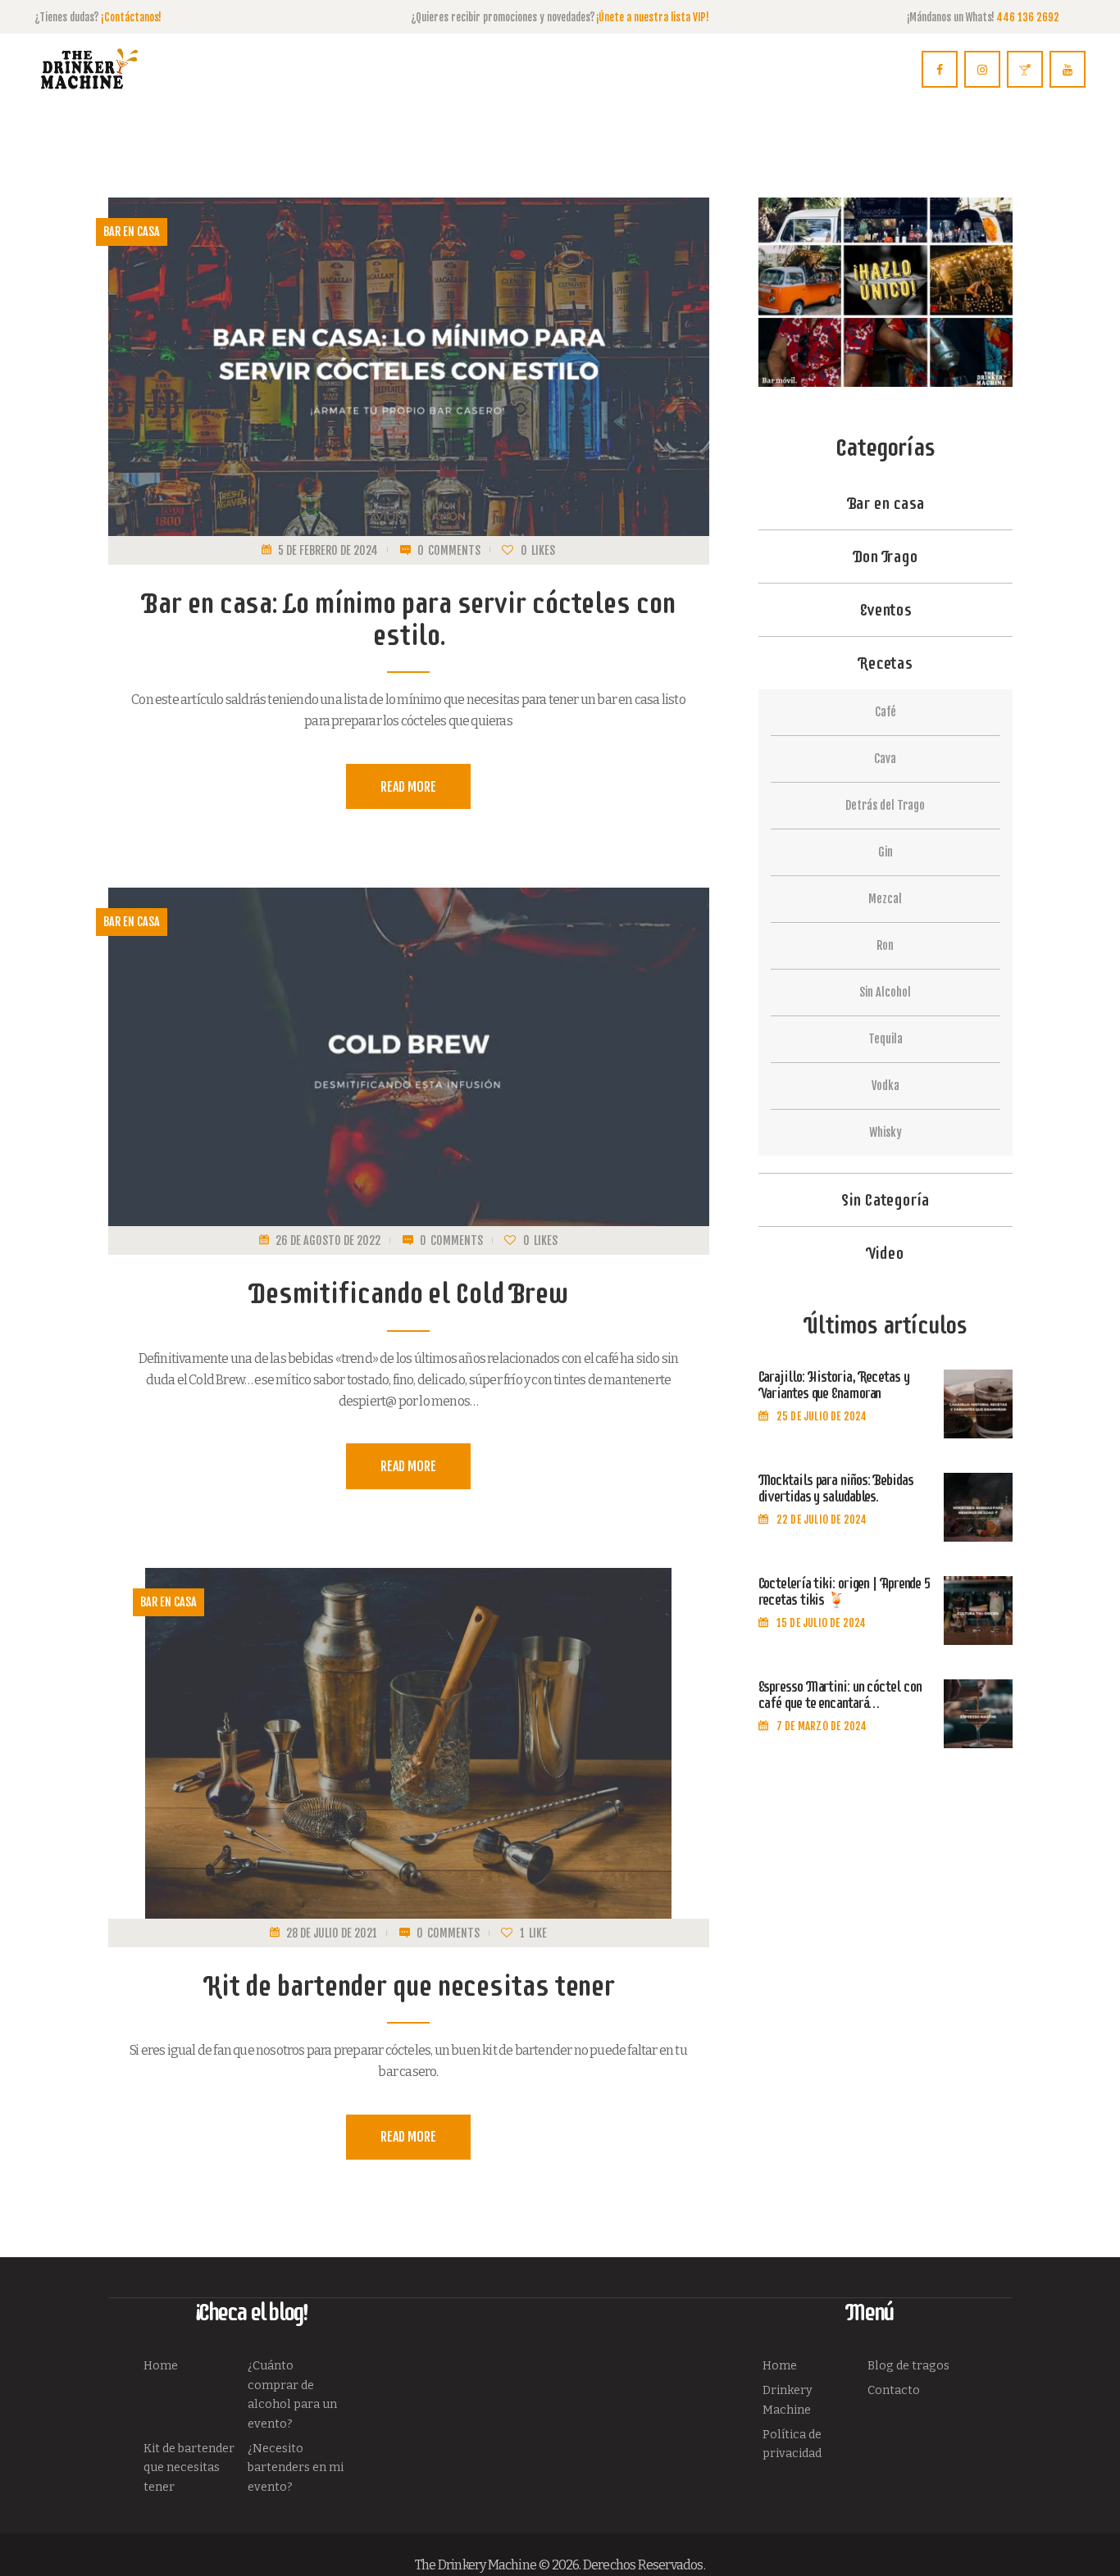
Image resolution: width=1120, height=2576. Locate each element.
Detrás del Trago (885, 805)
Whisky (886, 1132)
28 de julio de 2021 (332, 1933)
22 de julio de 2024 (822, 1520)
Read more (409, 787)
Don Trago (885, 557)
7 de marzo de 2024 (822, 1726)
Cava (885, 759)
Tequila (886, 1039)
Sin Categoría (885, 1200)
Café (886, 712)
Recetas (885, 663)
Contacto (894, 2390)
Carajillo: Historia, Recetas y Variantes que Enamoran (834, 1386)
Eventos (885, 610)
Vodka (886, 1086)
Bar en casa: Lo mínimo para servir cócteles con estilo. (408, 619)
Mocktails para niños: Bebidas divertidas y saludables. (836, 1489)
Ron (885, 945)
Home (161, 2366)
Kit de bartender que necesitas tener (408, 1985)
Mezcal (885, 899)
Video (885, 1253)
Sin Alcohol (885, 992)
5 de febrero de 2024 (328, 550)
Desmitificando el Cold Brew (408, 1293)
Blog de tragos (908, 2366)
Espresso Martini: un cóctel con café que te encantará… (840, 1696)
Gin (886, 852)
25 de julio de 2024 (822, 1416)
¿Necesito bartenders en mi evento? (296, 2468)
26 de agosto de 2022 (328, 1240)
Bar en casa (132, 232)
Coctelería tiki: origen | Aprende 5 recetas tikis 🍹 (845, 1592)
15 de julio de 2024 (822, 1623)
